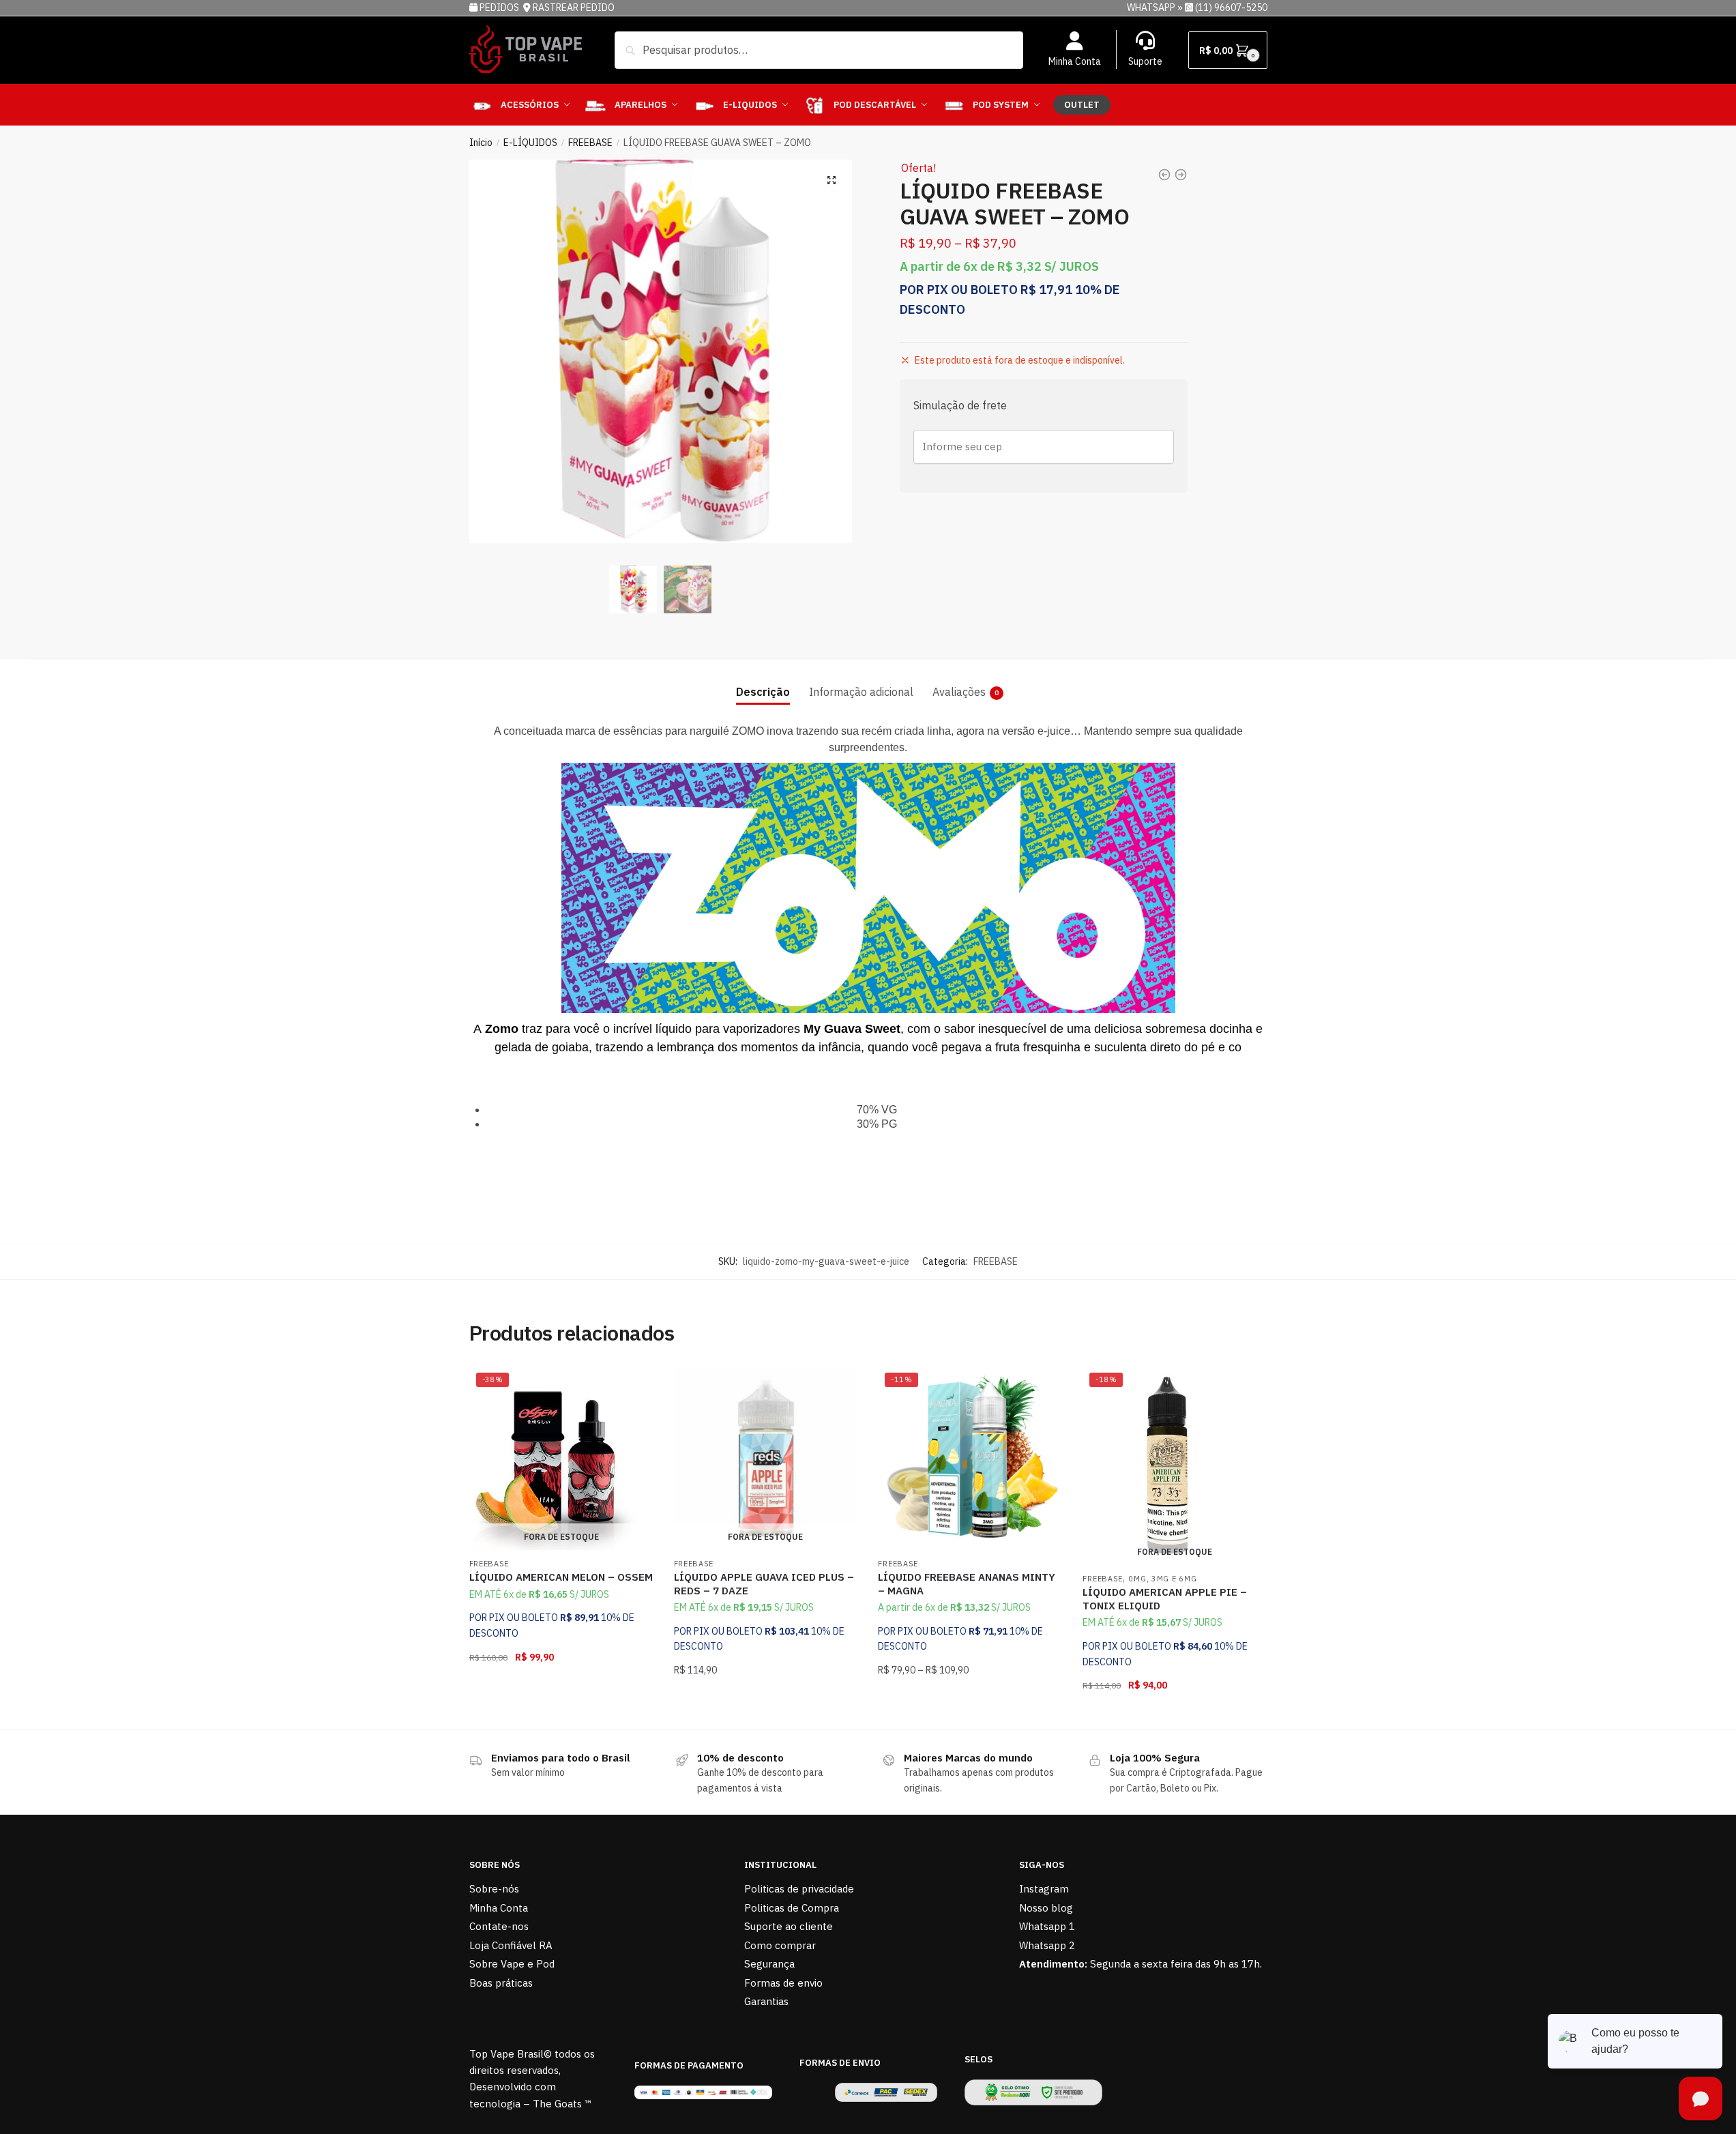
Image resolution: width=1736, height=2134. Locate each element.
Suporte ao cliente (789, 1926)
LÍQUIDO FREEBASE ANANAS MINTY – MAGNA (967, 1584)
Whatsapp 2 (1047, 1945)
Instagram (1044, 1889)
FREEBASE (590, 143)
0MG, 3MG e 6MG (1162, 1579)
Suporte (1145, 61)
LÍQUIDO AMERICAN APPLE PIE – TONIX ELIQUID (1165, 1599)
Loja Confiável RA (511, 1945)
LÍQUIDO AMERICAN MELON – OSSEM (561, 1577)
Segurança (769, 1964)
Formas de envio (783, 1983)
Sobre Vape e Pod (512, 1964)
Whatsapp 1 (1047, 1926)
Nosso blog (1046, 1908)
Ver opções (970, 1713)
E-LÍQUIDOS (530, 143)
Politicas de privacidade (799, 1889)
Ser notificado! (561, 1713)
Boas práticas (501, 1983)
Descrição (763, 692)
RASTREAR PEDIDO (574, 8)
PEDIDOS (500, 8)
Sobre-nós (494, 1889)
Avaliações (959, 692)
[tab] (763, 681)
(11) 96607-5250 (1231, 8)
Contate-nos (499, 1926)
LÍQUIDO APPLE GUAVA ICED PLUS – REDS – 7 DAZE (764, 1584)
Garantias (766, 2001)
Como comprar (780, 1945)
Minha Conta (1075, 61)
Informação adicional (861, 692)
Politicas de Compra (792, 1908)
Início (481, 143)
